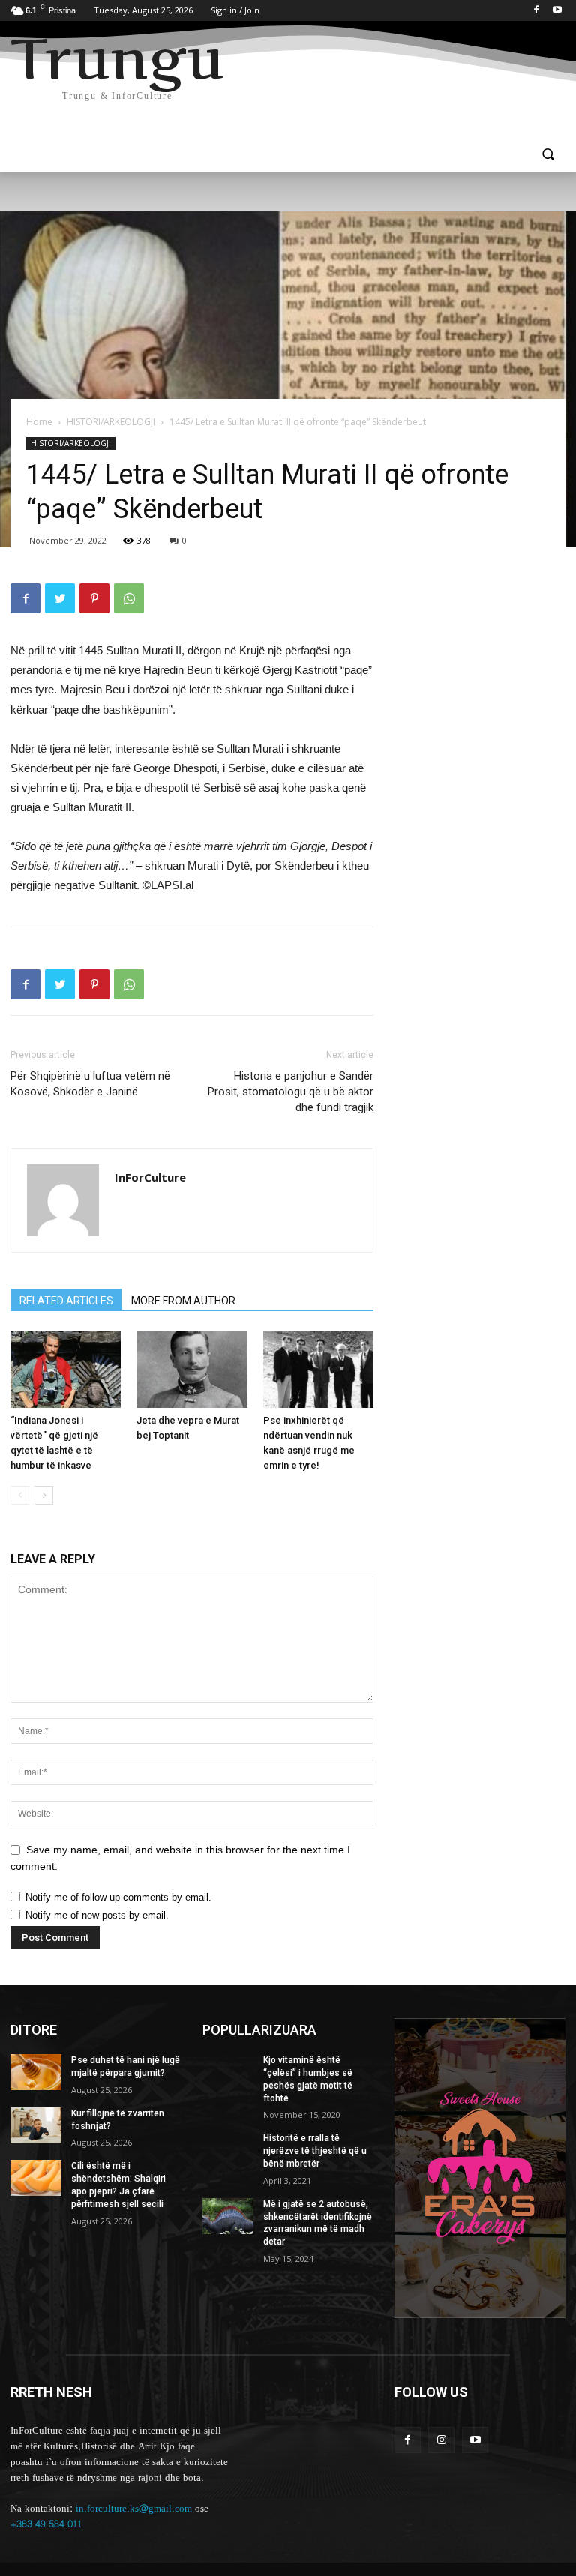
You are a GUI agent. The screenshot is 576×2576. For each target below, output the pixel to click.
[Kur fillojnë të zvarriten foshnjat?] (36, 2125)
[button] (548, 156)
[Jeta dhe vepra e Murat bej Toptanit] (192, 1369)
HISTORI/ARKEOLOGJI (111, 422)
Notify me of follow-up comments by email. (118, 1897)
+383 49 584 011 (46, 2524)
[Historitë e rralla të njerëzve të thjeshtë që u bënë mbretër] (228, 2150)
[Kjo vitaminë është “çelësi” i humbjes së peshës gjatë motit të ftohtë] (228, 2072)
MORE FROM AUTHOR (183, 1301)
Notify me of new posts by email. (97, 1915)
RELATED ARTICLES (66, 1301)
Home (39, 422)
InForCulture (150, 1177)
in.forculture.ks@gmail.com (134, 2509)
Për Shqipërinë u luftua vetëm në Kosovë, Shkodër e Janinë (90, 1084)
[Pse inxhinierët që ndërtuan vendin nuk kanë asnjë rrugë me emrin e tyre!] (318, 1369)
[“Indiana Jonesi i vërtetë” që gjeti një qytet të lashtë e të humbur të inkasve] (66, 1369)
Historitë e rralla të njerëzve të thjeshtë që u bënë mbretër (315, 2151)
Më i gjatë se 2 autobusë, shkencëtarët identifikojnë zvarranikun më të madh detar (318, 2223)
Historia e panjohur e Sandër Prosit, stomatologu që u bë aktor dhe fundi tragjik (291, 1092)
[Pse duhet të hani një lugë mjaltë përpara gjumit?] (36, 2072)
